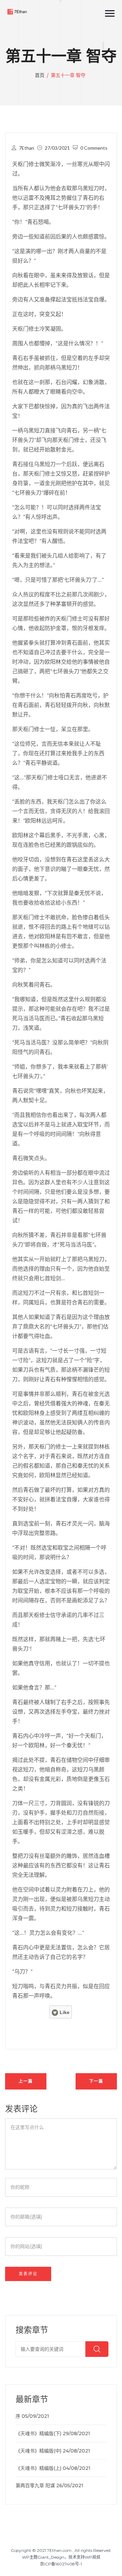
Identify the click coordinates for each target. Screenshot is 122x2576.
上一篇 (26, 2081)
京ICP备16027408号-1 (61, 2564)
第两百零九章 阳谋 (35, 2486)
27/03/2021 (57, 148)
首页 (40, 75)
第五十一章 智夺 (68, 75)
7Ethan (27, 148)
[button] (107, 12)
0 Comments (94, 148)
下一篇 (96, 2081)
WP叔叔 (93, 2557)
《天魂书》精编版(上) (38, 2468)
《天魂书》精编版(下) (38, 2433)
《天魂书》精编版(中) (38, 2451)
